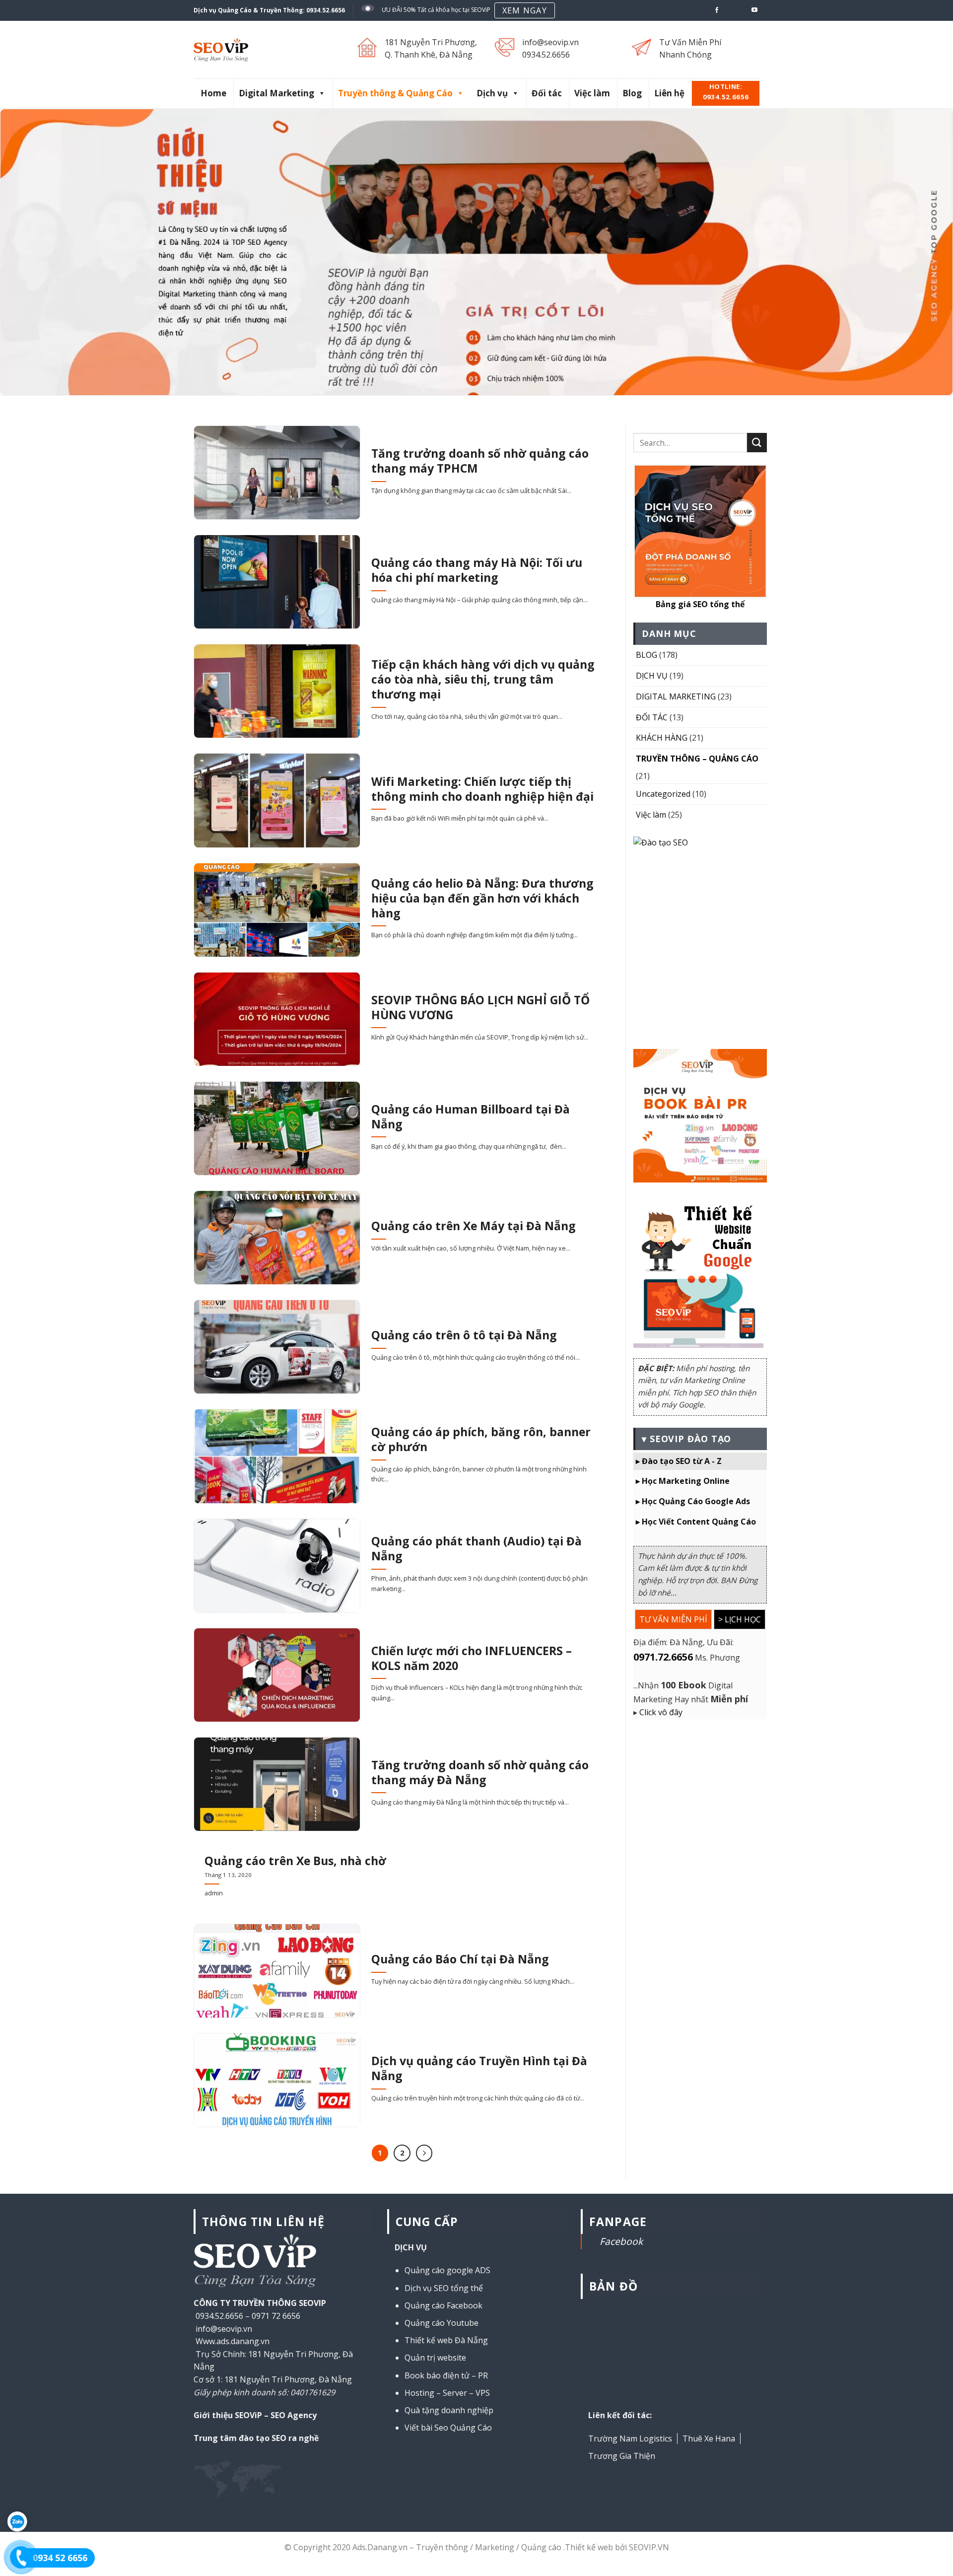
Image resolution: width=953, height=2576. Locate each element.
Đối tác (547, 93)
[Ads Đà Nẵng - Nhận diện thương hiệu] (255, 50)
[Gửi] (757, 443)
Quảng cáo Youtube (442, 2323)
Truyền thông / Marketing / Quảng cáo (489, 2547)
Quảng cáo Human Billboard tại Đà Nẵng (471, 1117)
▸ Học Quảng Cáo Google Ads (693, 1501)
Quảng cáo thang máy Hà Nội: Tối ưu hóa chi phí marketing (477, 570)
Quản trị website (435, 2358)
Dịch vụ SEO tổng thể (444, 2288)
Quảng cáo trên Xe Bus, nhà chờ (295, 1861)
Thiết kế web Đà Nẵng (446, 2340)
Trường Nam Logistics (630, 2438)
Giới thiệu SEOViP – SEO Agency (255, 2415)
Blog (632, 93)
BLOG (647, 655)
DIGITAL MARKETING (676, 696)
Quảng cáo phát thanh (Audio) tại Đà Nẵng (476, 1549)
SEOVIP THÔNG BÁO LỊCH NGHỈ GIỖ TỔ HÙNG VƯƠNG (480, 1008)
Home (213, 93)
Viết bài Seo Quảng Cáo (448, 2428)
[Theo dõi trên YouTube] (754, 10)
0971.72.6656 (663, 1657)
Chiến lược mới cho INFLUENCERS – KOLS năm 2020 (472, 1659)
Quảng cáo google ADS (447, 2270)
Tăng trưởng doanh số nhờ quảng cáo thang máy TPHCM (480, 461)
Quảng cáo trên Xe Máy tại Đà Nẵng (474, 1226)
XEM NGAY (525, 10)
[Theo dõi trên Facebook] (717, 10)
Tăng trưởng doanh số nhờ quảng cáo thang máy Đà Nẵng (480, 1773)
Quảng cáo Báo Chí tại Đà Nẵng (460, 1959)
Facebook (621, 2241)
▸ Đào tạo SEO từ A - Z (679, 1461)
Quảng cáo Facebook (443, 2305)
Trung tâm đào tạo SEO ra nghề (256, 2438)
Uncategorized (663, 794)
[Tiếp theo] (424, 2153)
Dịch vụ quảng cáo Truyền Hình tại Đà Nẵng (479, 2069)
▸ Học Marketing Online (683, 1481)
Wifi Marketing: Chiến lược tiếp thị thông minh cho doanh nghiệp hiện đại (482, 789)
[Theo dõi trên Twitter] (726, 10)
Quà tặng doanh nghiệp (449, 2410)
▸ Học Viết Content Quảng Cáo (696, 1522)
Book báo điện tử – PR (446, 2375)
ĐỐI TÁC (652, 717)
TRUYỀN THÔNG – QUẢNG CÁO (697, 759)
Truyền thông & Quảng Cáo (395, 93)
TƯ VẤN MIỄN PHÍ (673, 1619)
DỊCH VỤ (652, 676)
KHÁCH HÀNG (662, 738)
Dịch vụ (492, 93)
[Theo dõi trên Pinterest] (736, 10)
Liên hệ (669, 93)
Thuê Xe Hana (709, 2438)
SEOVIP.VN (649, 2547)
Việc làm (592, 93)
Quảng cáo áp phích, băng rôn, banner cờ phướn (481, 1440)
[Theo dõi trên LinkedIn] (745, 10)
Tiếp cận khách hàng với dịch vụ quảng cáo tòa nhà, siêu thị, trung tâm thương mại (483, 680)
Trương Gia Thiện (622, 2456)
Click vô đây (661, 1712)
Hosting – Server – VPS (447, 2393)
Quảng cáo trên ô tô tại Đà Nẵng (464, 1335)
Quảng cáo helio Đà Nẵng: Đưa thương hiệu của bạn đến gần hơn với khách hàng (482, 899)
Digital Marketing (276, 93)
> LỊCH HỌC (740, 1619)
